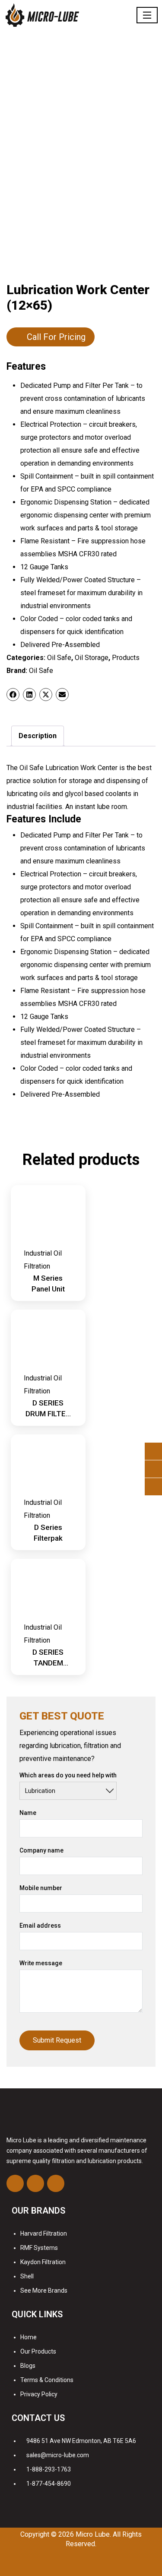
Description (38, 736)
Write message (41, 1963)
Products (126, 658)
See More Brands (44, 2290)
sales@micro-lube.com (58, 2455)
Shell (27, 2276)
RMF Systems (39, 2248)
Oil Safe (59, 658)
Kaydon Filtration (43, 2262)
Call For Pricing (56, 337)
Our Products (38, 2351)
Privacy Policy (39, 2394)
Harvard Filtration (44, 2233)
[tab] (38, 736)
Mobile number (41, 1888)
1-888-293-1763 (49, 2469)
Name (28, 1813)
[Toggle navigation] (147, 15)
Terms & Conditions (47, 2380)
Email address (40, 1926)
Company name (41, 1850)
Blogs (28, 2366)
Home (29, 2337)
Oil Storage (92, 658)
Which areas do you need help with (68, 1775)
